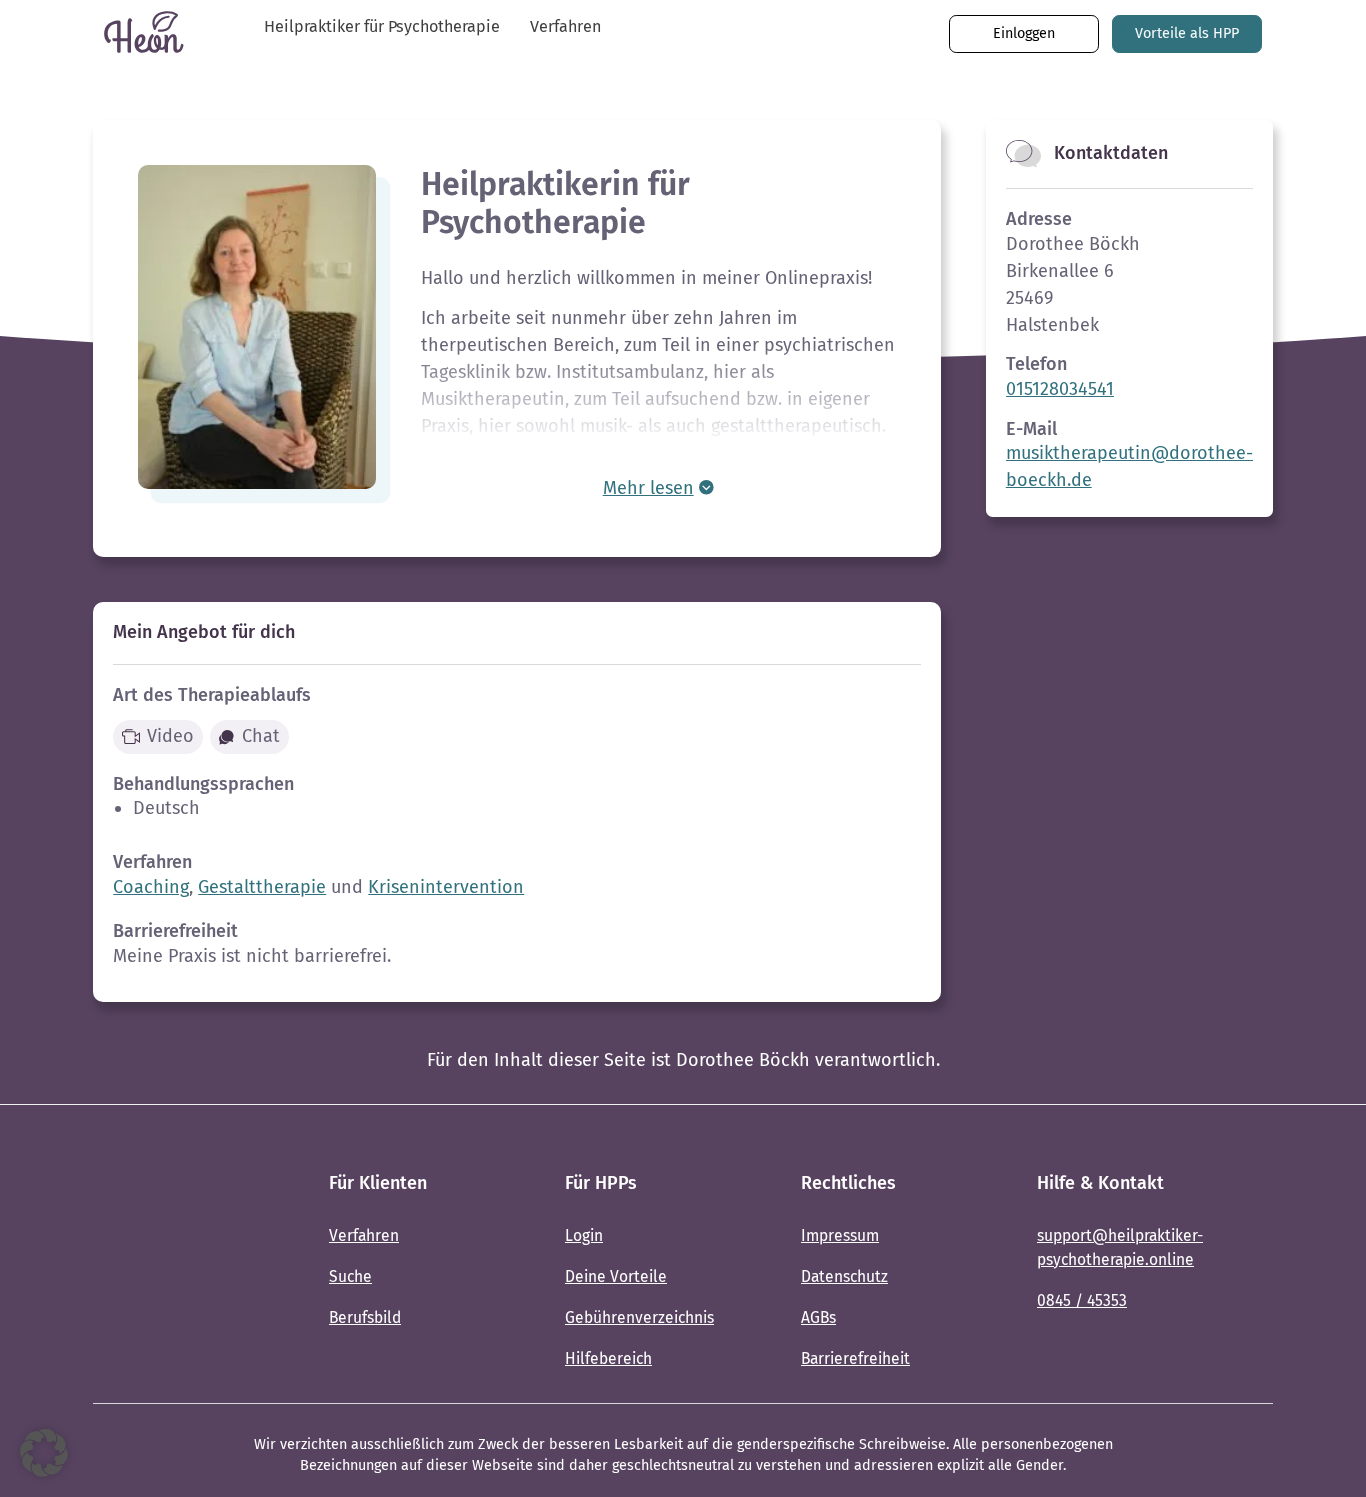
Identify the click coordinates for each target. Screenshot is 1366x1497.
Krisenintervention (446, 887)
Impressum (840, 1235)
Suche (350, 1276)
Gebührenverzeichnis (639, 1317)
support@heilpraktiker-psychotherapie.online (1120, 1247)
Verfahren (565, 26)
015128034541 (1060, 389)
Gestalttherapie (262, 887)
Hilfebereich (608, 1358)
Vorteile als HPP (1187, 33)
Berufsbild (365, 1317)
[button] (44, 1453)
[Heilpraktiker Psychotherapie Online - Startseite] (153, 1273)
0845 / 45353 (1082, 1300)
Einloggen (1024, 33)
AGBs (818, 1317)
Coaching (151, 887)
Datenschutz (844, 1276)
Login (584, 1235)
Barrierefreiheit (855, 1358)
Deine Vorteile (616, 1276)
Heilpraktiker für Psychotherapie (382, 26)
